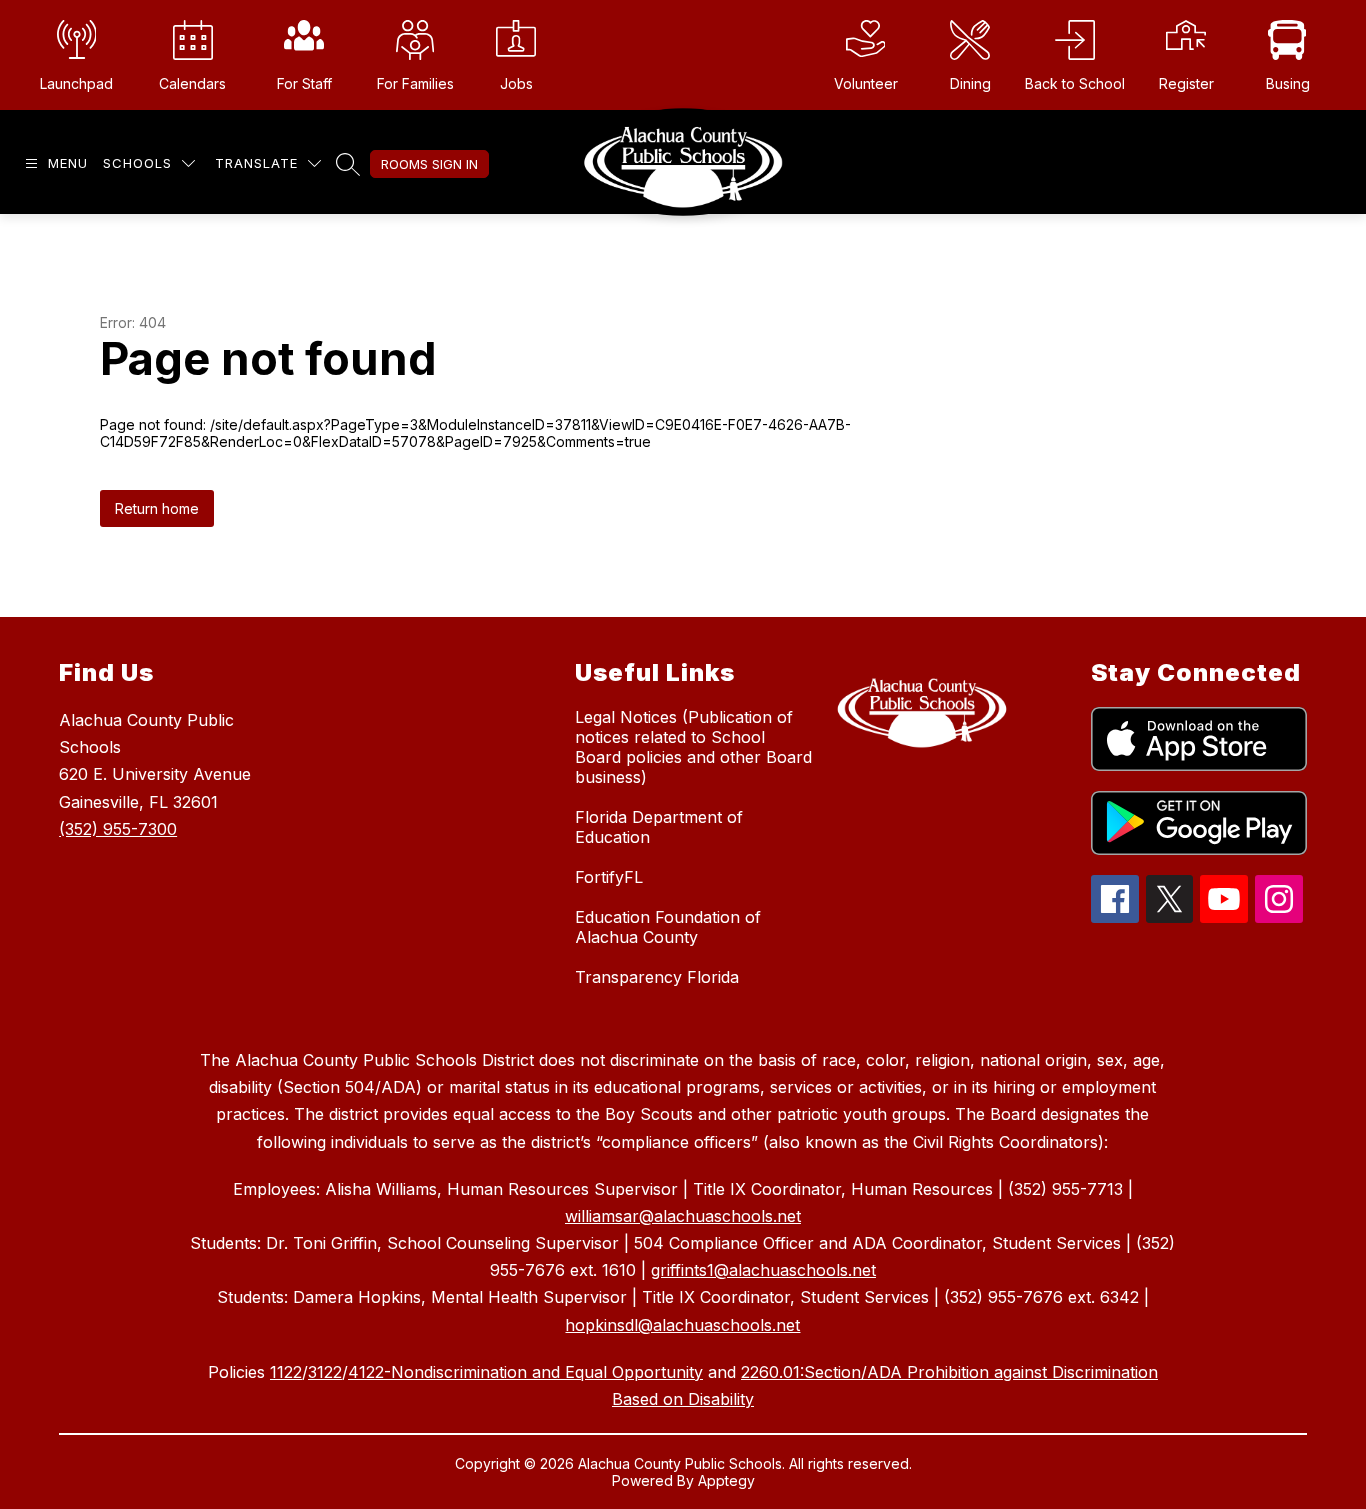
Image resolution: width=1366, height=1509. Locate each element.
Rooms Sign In (429, 164)
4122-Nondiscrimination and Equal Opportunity (525, 1372)
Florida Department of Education (659, 827)
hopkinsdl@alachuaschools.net (682, 1325)
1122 (286, 1372)
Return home (157, 508)
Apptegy (726, 1480)
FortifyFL (609, 877)
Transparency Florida (657, 977)
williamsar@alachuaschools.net (683, 1216)
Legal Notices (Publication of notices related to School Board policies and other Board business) (693, 747)
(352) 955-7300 (118, 829)
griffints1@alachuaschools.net (763, 1270)
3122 (325, 1372)
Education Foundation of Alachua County (668, 927)
